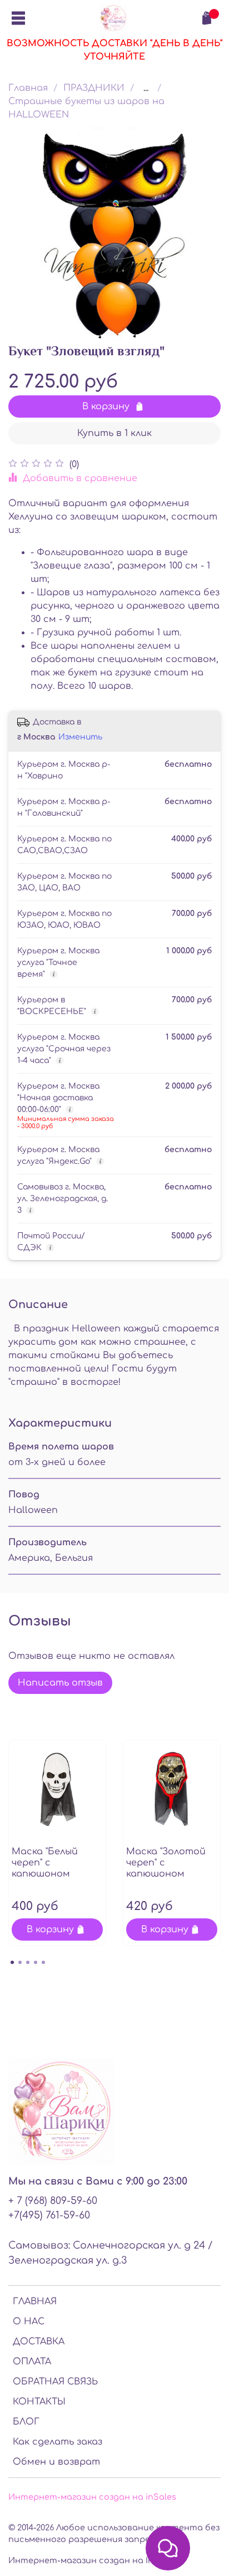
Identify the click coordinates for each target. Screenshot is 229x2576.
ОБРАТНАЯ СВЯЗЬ (55, 2382)
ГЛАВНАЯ (35, 2301)
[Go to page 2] (20, 1962)
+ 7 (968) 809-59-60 (53, 2201)
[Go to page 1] (12, 1962)
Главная (28, 88)
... (146, 88)
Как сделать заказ (58, 2442)
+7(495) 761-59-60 (49, 2215)
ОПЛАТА (32, 2362)
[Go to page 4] (36, 1962)
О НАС (29, 2322)
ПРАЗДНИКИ (94, 88)
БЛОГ (26, 2422)
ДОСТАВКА (39, 2342)
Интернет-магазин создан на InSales (92, 2560)
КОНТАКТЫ (39, 2402)
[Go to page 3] (28, 1962)
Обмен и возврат (56, 2462)
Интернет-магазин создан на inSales (92, 2497)
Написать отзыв (60, 1683)
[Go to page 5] (43, 1962)
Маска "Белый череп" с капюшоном (45, 1863)
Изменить (80, 737)
